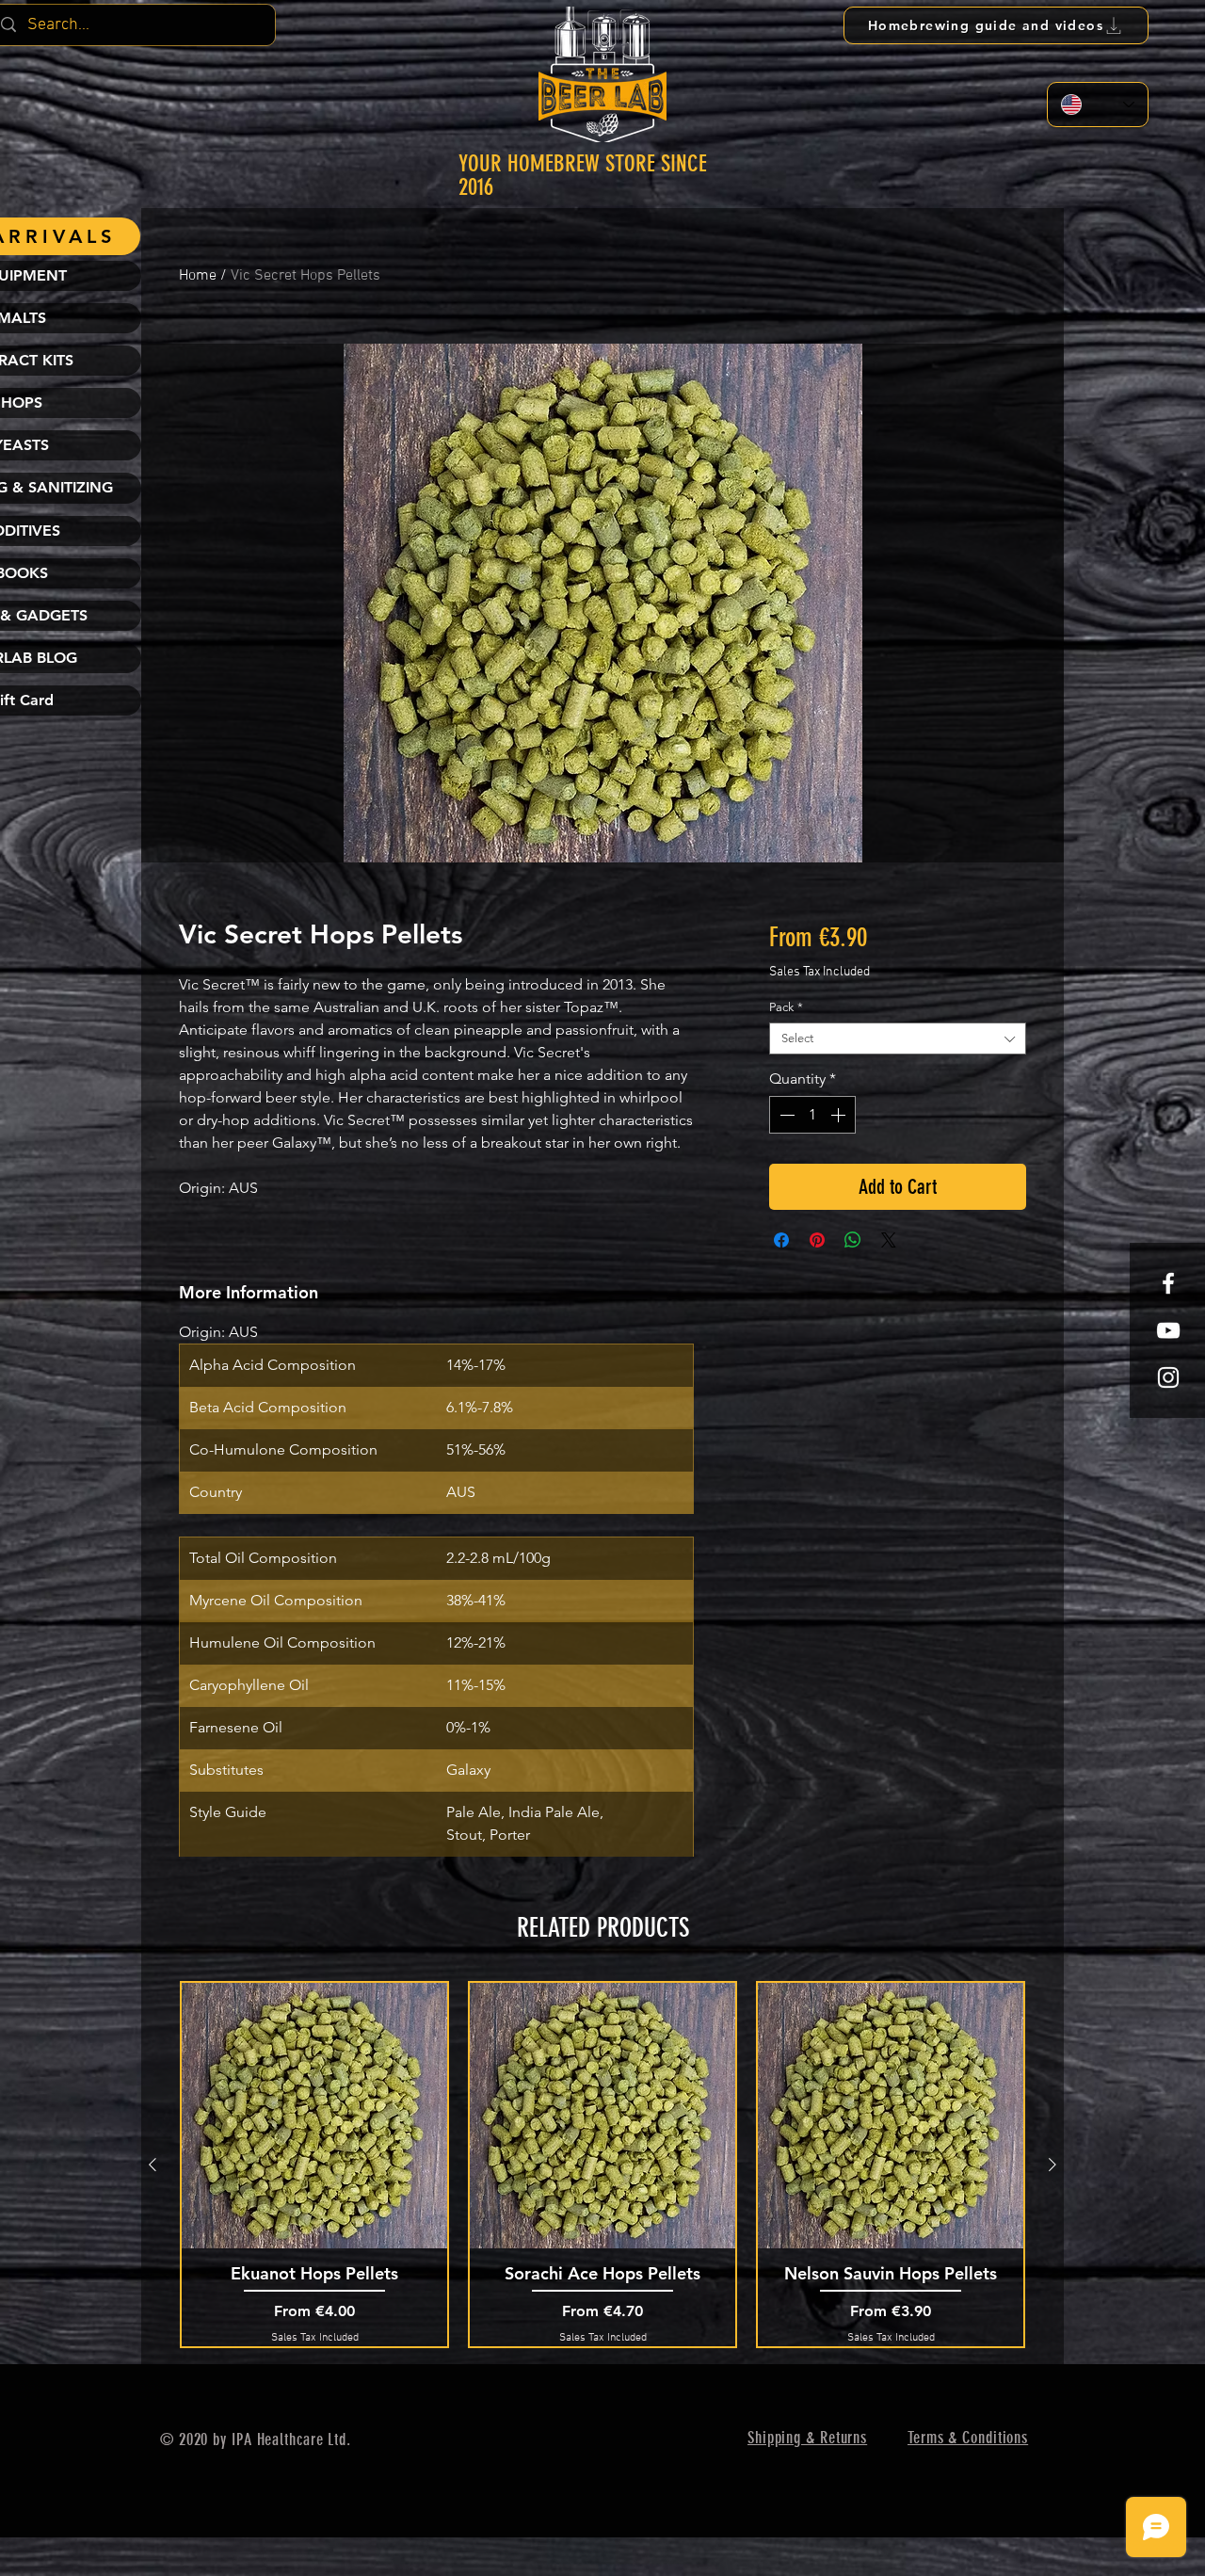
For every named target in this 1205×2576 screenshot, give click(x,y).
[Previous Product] (153, 2165)
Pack (786, 1007)
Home (198, 276)
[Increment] (840, 1115)
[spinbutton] (812, 1115)
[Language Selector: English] (1098, 105)
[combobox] (898, 1038)
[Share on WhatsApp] (853, 1240)
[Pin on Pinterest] (817, 1240)
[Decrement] (785, 1115)
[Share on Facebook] (781, 1240)
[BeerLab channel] (1168, 1330)
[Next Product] (1052, 2165)
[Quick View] (314, 2116)
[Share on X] (889, 1240)
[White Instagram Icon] (1168, 1377)
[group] (602, 2164)
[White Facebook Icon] (1168, 1283)
